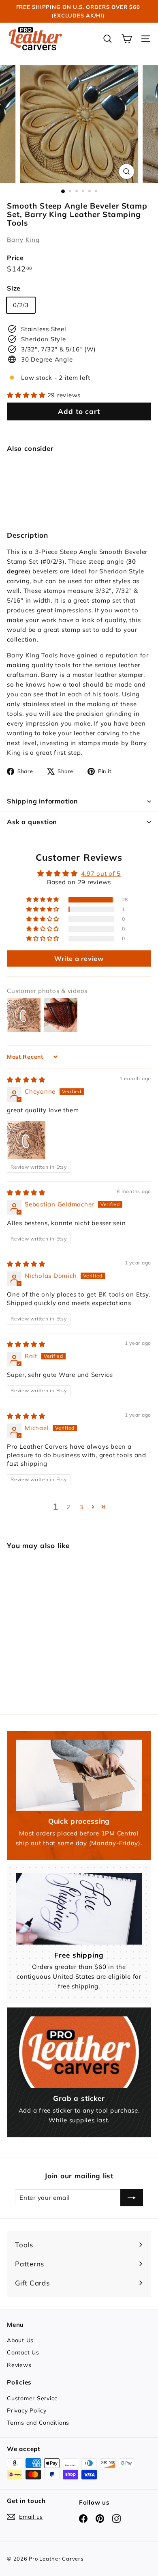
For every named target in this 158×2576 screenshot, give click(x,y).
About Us (20, 2340)
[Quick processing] (79, 1775)
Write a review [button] (79, 958)
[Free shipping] (79, 1909)
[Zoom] (126, 171)
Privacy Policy (27, 2410)
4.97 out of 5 (101, 873)
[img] (26, 1080)
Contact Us (23, 2352)
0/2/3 (21, 305)
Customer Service (32, 2398)
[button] (27, 395)
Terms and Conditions (38, 2423)
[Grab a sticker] (79, 2052)
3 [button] (81, 1507)
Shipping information (43, 801)
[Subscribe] (132, 2198)
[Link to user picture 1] (26, 1140)
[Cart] (127, 39)
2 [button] (68, 1507)
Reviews (19, 2365)
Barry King (23, 240)
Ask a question (32, 822)
